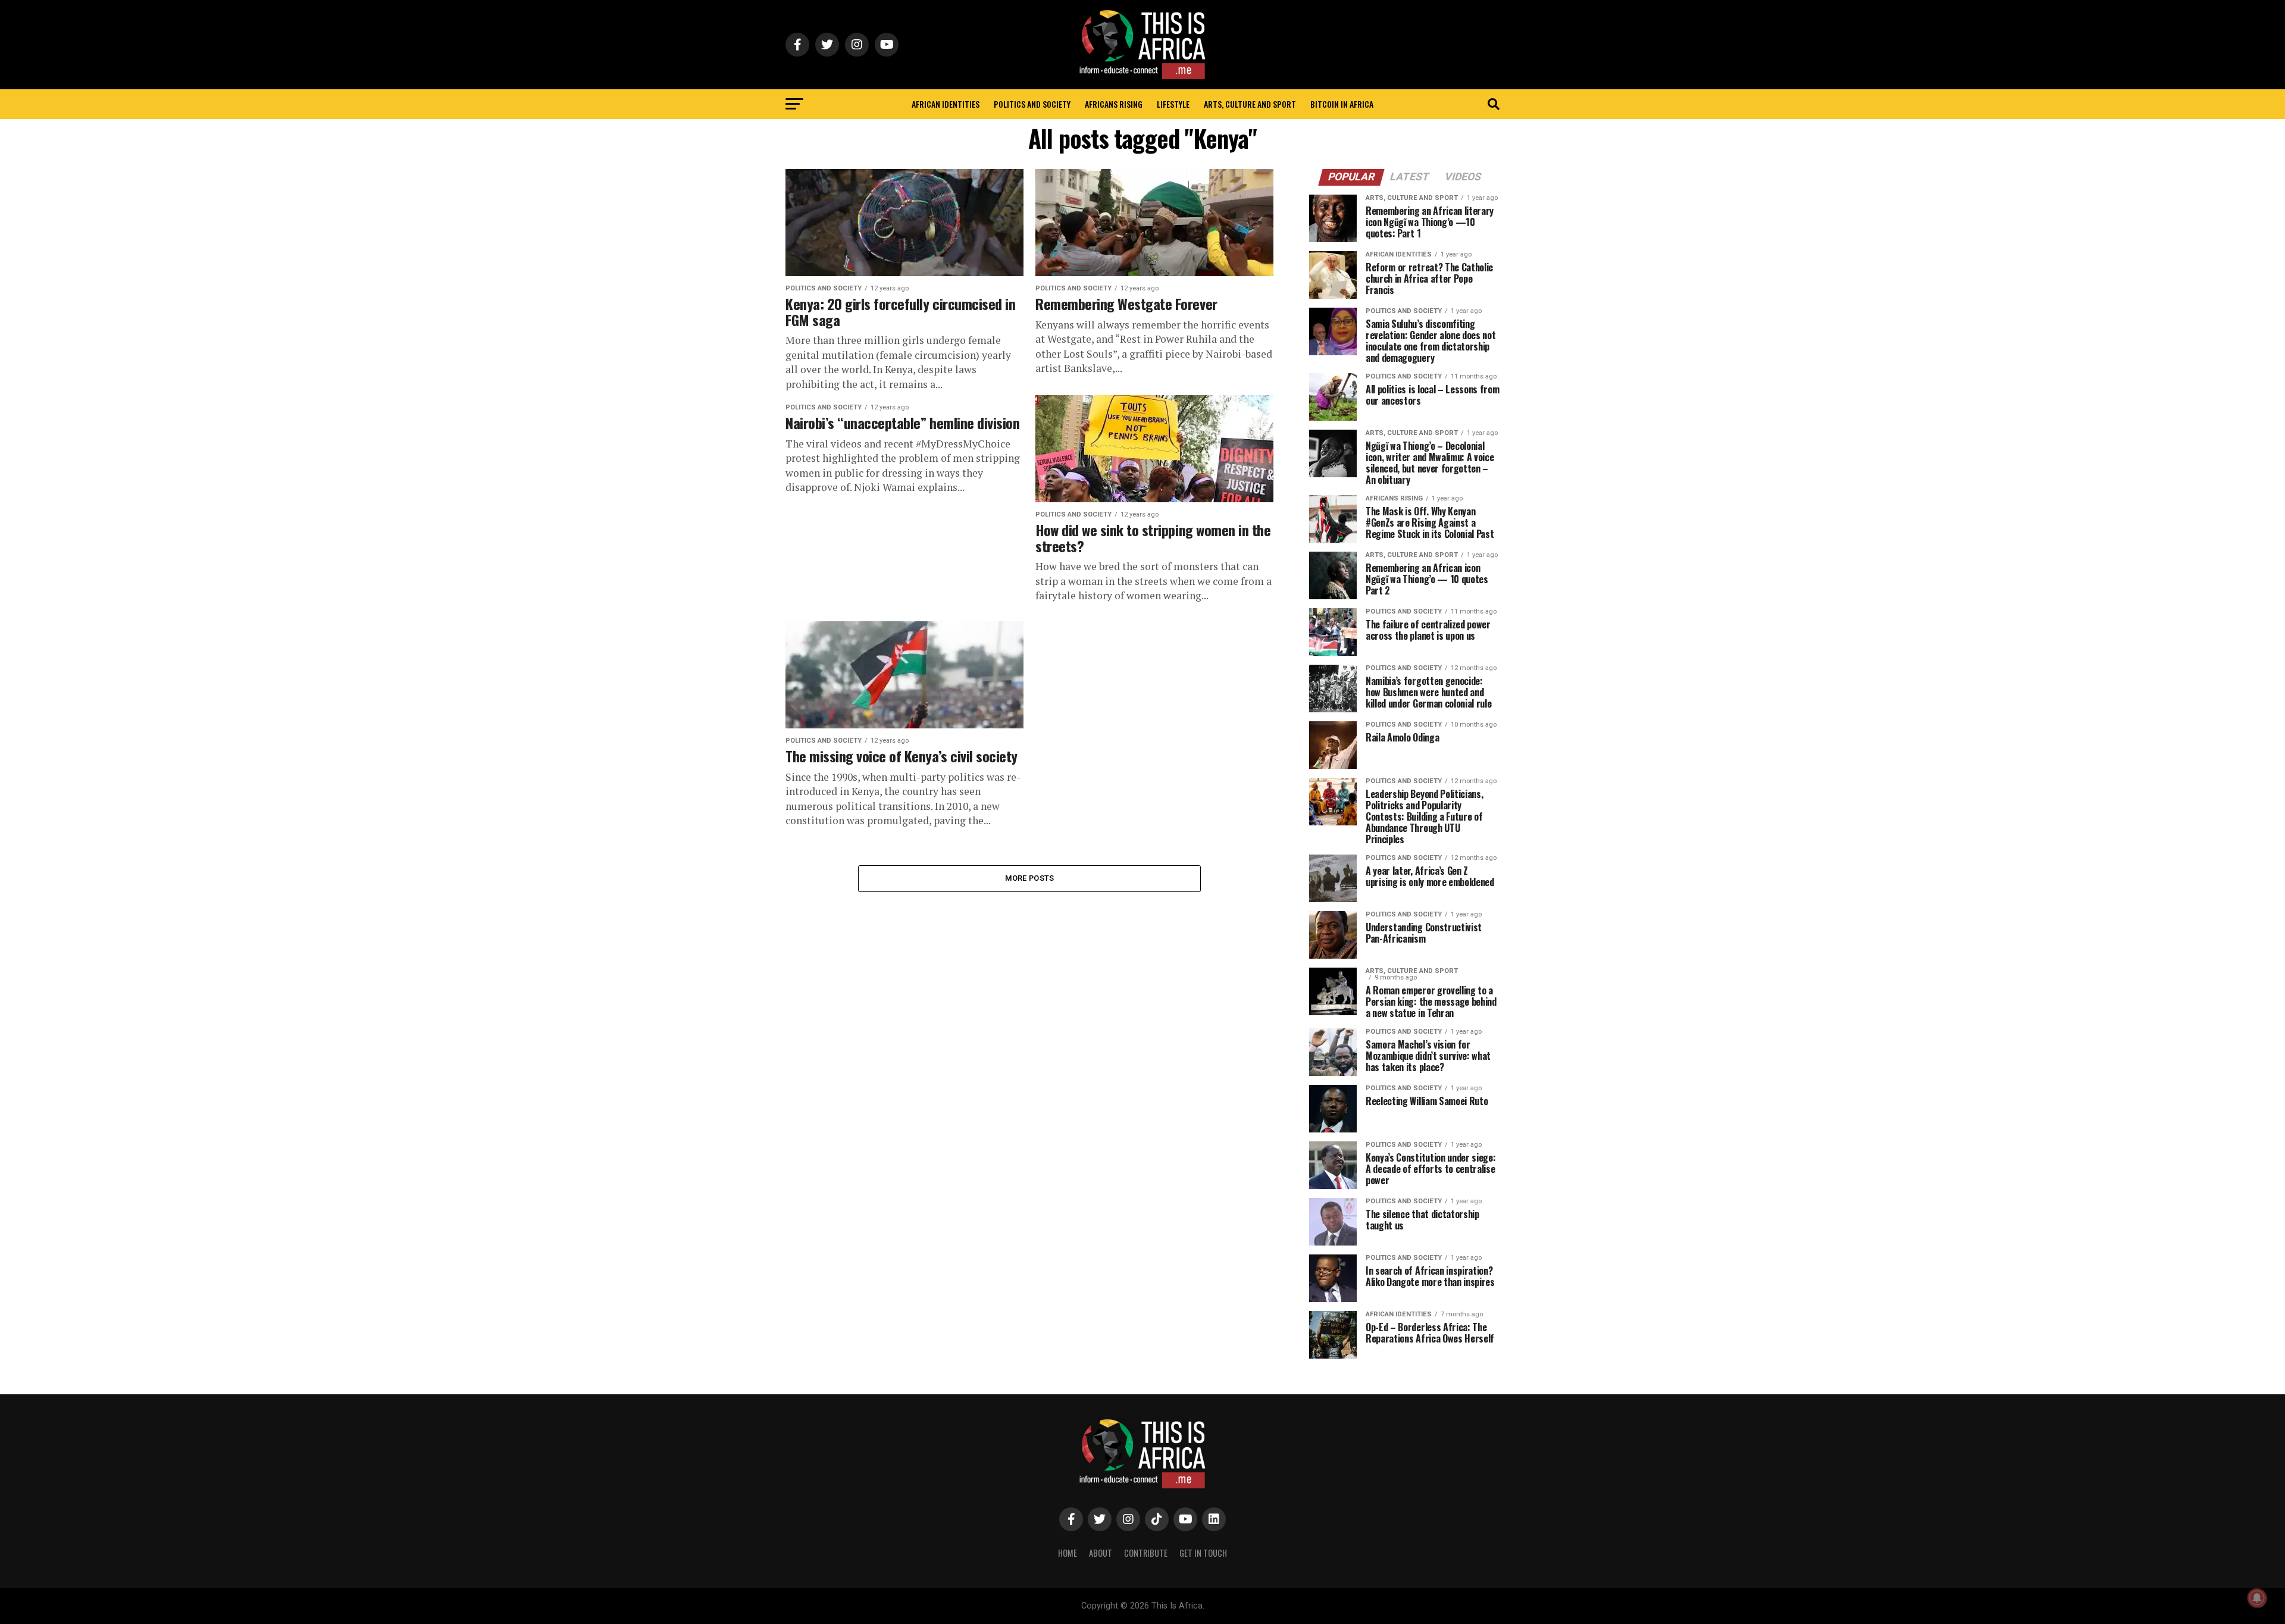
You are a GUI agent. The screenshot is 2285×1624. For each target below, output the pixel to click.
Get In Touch (1203, 1553)
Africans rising (1114, 104)
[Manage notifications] (2257, 1598)
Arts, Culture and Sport (1250, 104)
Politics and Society (1032, 104)
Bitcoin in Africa (1342, 104)
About (1101, 1553)
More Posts (1030, 878)
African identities (946, 104)
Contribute (1146, 1553)
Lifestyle (1173, 104)
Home (1068, 1553)
